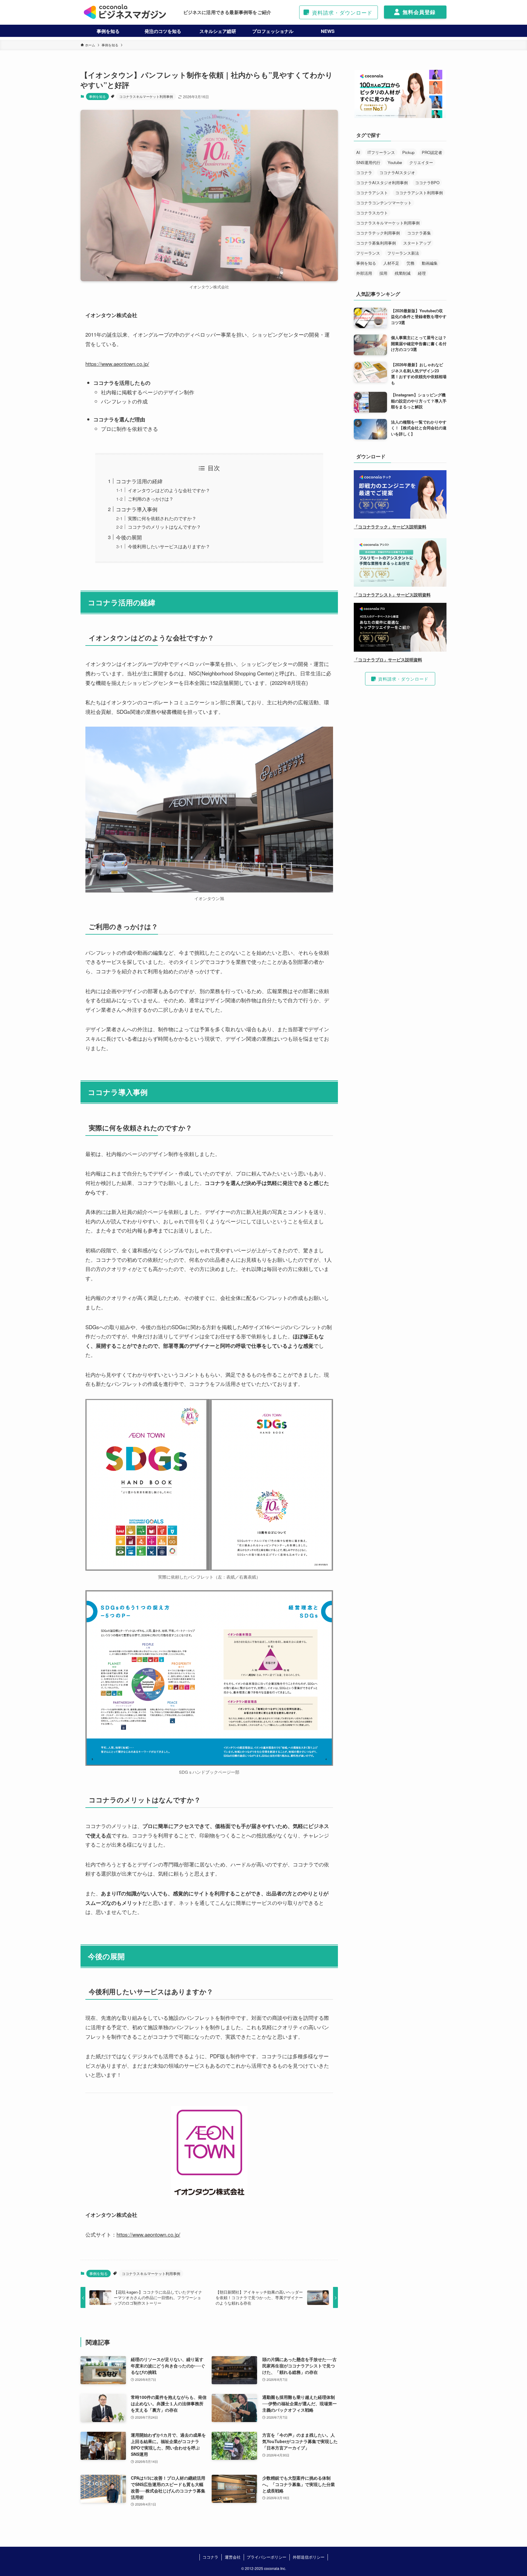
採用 (383, 273)
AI (358, 152)
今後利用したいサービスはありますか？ (169, 546)
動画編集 (430, 263)
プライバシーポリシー (267, 2557)
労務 (410, 263)
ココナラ (364, 172)
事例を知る (97, 96)
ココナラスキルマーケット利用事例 (146, 96)
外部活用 (364, 273)
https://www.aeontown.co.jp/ (117, 364)
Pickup (408, 152)
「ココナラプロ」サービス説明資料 (388, 660)
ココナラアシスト (372, 193)
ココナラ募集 (419, 233)
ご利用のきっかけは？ (151, 499)
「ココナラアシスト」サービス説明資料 (392, 595)
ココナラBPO (427, 182)
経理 (422, 273)
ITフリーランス (381, 152)
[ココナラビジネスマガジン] (125, 12)
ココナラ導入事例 (137, 509)
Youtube (395, 162)
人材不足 (391, 263)
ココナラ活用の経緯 (139, 481)
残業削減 (403, 273)
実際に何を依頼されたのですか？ (162, 518)
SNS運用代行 (368, 162)
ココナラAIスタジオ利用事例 (382, 182)
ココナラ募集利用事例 (376, 243)
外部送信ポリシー (309, 2557)
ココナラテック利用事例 (378, 233)
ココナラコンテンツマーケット (384, 203)
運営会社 (233, 2557)
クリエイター (421, 162)
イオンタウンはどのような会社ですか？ (169, 490)
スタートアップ (417, 243)
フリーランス (368, 253)
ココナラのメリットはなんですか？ (164, 527)
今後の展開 (129, 537)
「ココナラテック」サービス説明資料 (390, 527)
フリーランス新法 (403, 253)
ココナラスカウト (372, 213)
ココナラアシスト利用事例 (419, 193)
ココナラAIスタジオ (397, 172)
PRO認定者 (432, 152)
